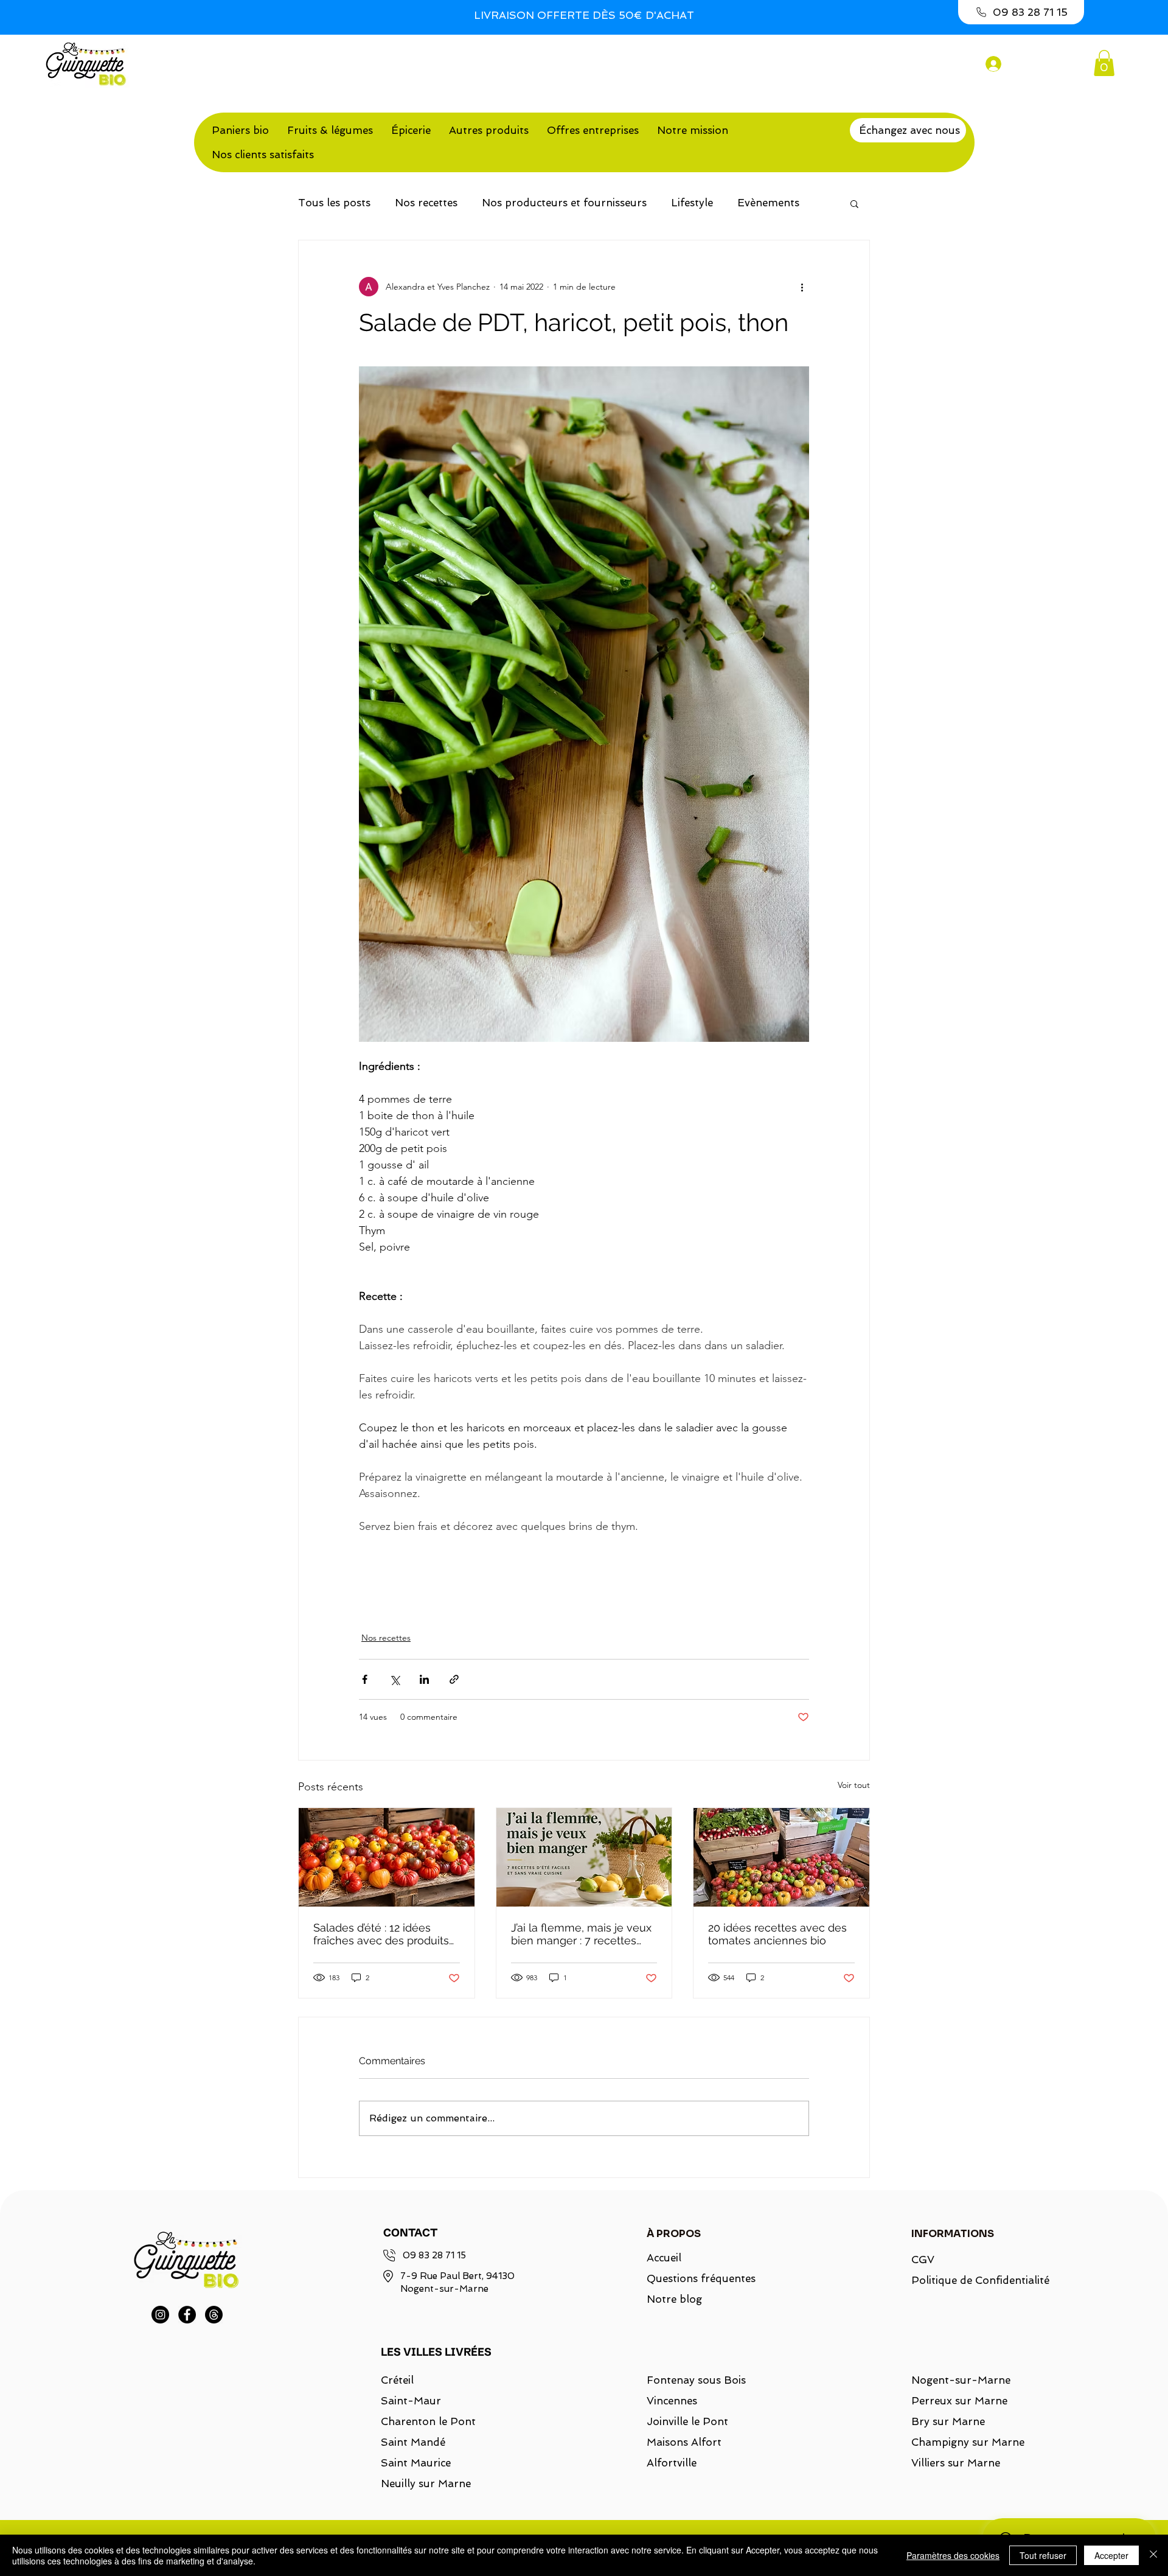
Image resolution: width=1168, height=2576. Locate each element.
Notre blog (674, 2299)
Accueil (664, 2258)
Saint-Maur (411, 2401)
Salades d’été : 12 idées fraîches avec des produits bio (381, 1934)
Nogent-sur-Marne (961, 2380)
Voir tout (854, 1785)
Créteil (397, 2380)
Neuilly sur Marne (426, 2484)
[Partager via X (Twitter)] (395, 1679)
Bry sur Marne (948, 2421)
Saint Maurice (416, 2463)
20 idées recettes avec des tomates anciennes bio (777, 1934)
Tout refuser (1043, 2555)
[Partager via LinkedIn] (424, 1679)
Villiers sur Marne (956, 2463)
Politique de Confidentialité (973, 2280)
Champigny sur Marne (968, 2442)
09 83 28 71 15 (434, 2255)
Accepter (1111, 2555)
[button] (1104, 63)
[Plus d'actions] (802, 287)
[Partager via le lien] (454, 1679)
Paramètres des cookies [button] (953, 2555)
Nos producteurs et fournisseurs (564, 203)
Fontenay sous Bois (696, 2380)
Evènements (768, 203)
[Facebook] (187, 2315)
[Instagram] (160, 2315)
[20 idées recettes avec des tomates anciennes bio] (781, 1857)
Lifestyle (692, 203)
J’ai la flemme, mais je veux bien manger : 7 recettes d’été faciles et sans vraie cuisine (581, 1934)
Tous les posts (334, 203)
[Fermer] (1153, 2555)
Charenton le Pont (428, 2421)
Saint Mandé (413, 2442)
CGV (923, 2260)
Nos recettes (426, 203)
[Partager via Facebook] (365, 1679)
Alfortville (672, 2463)
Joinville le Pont (687, 2421)
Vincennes (672, 2401)
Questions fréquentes (701, 2278)
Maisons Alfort (684, 2442)
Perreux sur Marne (959, 2401)
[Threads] (214, 2315)
